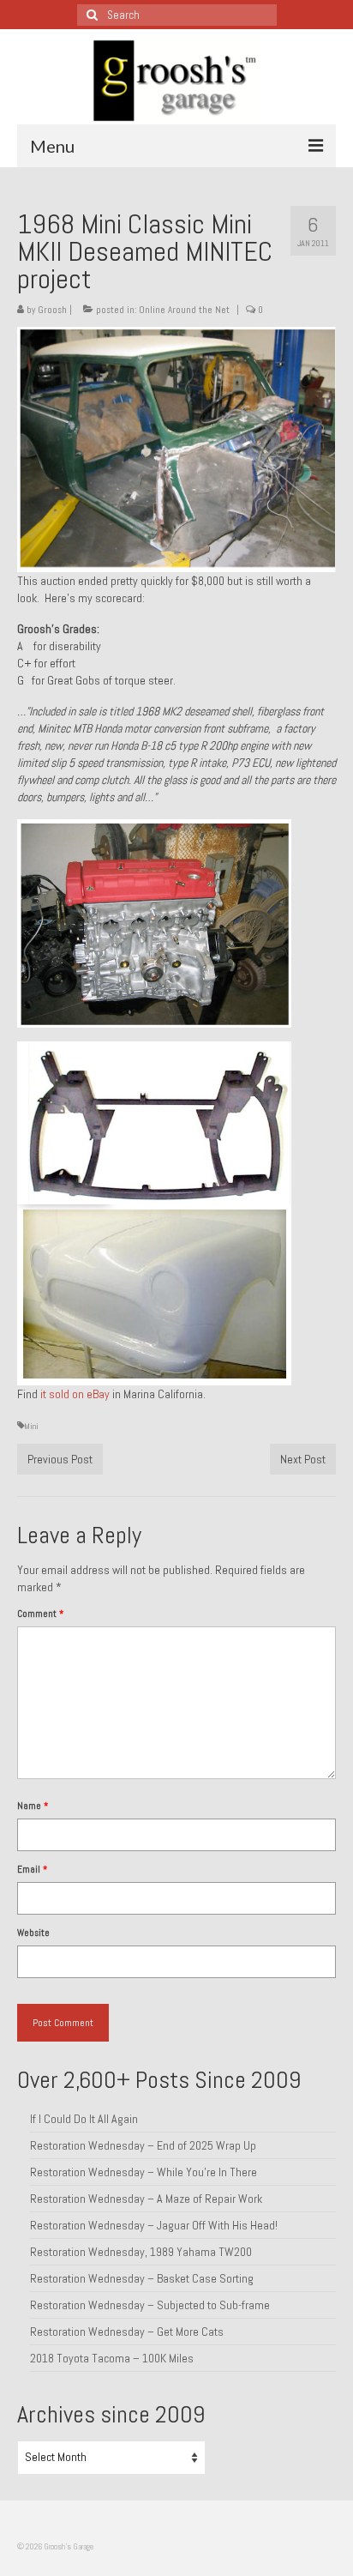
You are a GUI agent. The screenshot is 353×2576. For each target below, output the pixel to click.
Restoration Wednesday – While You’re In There (144, 2172)
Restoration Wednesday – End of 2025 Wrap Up (143, 2145)
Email (32, 1869)
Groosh (52, 310)
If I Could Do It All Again (84, 2119)
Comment (40, 1614)
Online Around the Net (184, 310)
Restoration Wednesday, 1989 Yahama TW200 (141, 2252)
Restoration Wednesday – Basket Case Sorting (142, 2278)
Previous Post (60, 1459)
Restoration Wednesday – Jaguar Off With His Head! (154, 2225)
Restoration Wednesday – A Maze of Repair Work (146, 2199)
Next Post (303, 1459)
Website (33, 1933)
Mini (31, 1426)
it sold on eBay (75, 1394)
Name (33, 1806)
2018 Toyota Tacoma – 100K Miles (112, 2358)
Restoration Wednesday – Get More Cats (127, 2332)
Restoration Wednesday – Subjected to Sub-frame (150, 2305)
